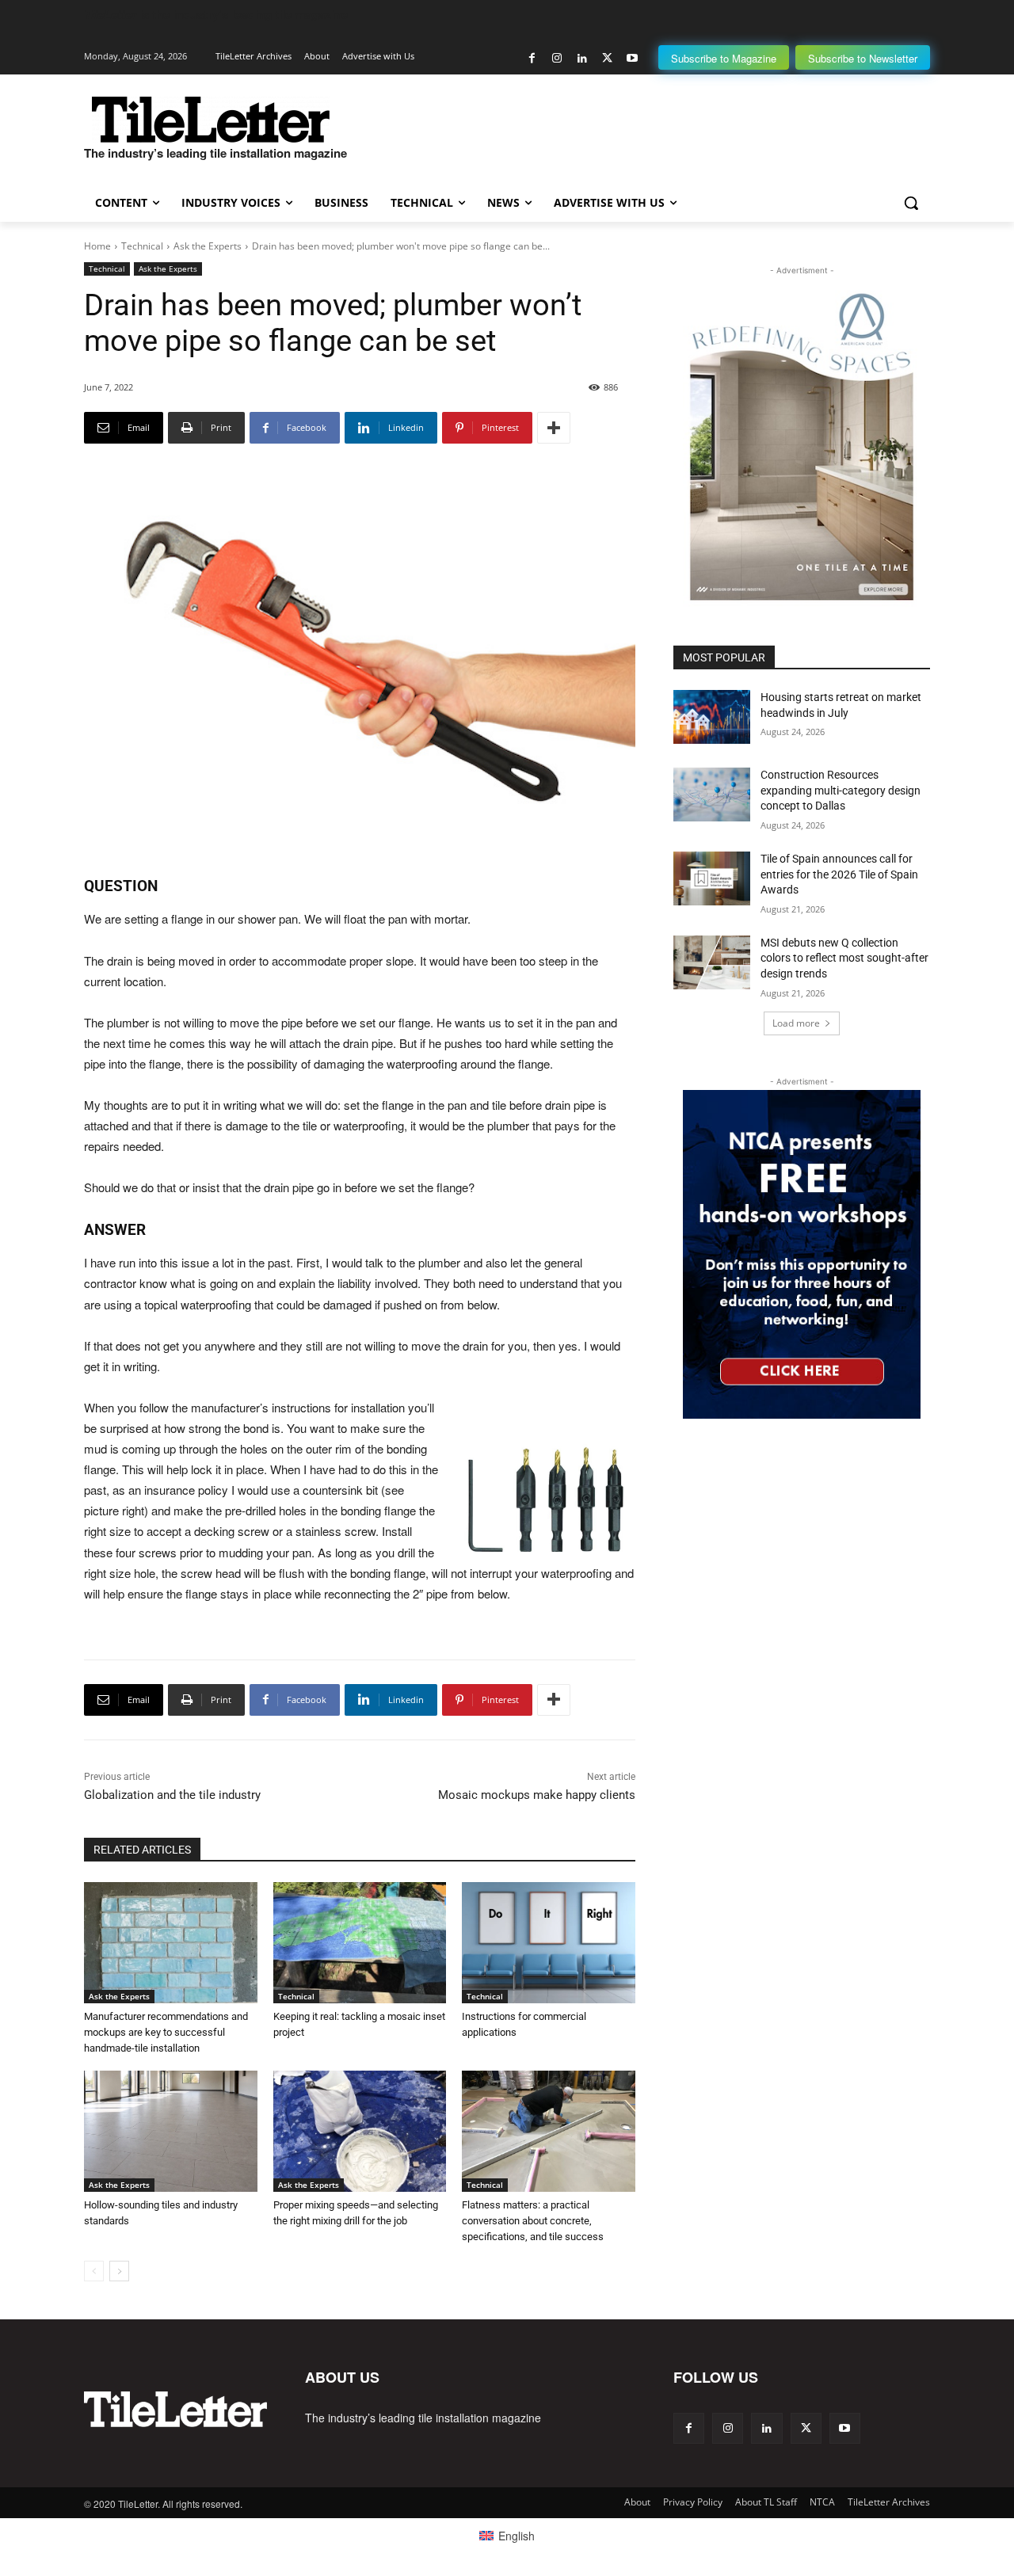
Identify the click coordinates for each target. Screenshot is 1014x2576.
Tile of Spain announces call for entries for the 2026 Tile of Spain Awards (839, 874)
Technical (142, 246)
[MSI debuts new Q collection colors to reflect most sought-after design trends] (712, 962)
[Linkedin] (582, 58)
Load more (796, 1023)
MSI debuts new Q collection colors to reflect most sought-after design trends (844, 958)
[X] (607, 58)
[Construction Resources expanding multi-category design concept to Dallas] (712, 795)
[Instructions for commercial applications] (549, 1943)
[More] (554, 428)
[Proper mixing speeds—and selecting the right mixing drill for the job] (360, 2131)
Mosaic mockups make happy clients (537, 1795)
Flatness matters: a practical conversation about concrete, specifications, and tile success (533, 2221)
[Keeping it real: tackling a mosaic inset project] (360, 1943)
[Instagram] (557, 58)
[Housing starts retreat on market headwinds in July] (712, 717)
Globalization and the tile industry (172, 1795)
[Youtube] (632, 58)
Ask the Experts (208, 246)
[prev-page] (94, 2271)
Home (97, 246)
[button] (911, 203)
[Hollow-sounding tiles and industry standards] (171, 2131)
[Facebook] (532, 58)
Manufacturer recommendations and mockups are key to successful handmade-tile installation (166, 2032)
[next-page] (119, 2271)
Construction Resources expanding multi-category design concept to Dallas (841, 790)
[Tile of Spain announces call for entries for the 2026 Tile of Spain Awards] (712, 878)
